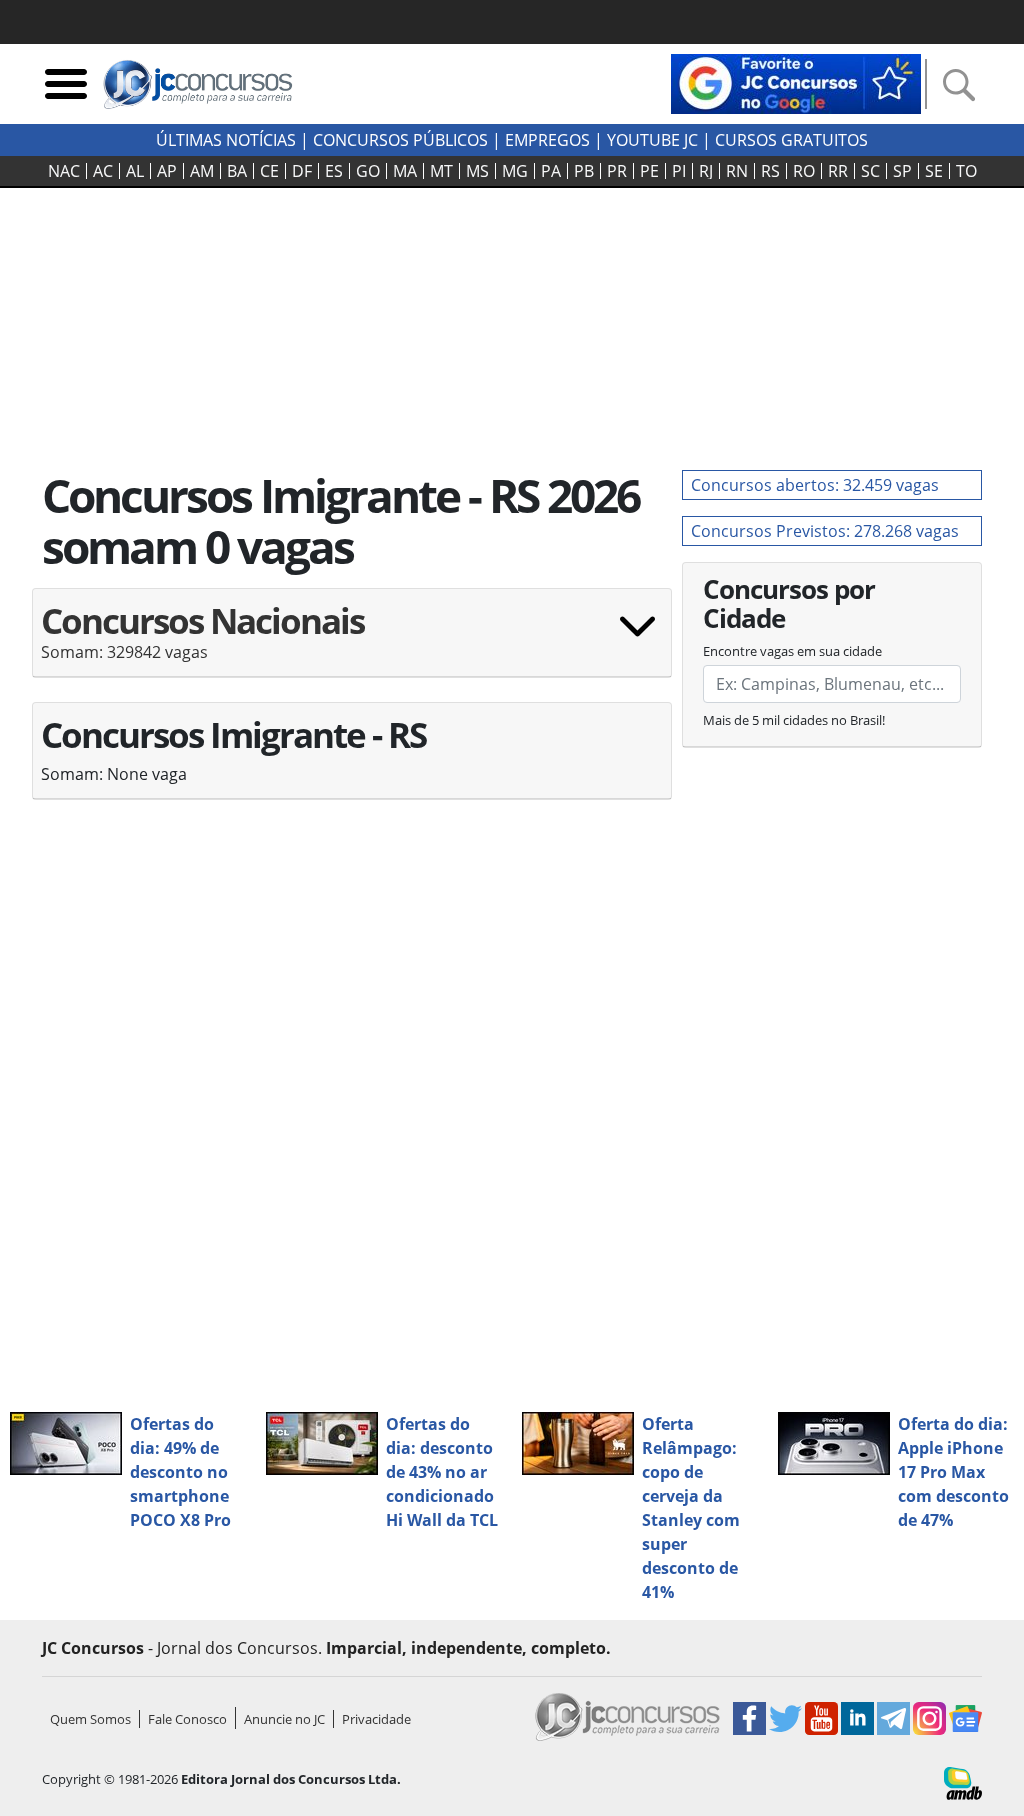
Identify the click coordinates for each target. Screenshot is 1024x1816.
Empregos (547, 140)
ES (334, 171)
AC (103, 171)
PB (584, 171)
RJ (706, 171)
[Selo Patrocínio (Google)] (796, 82)
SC (870, 171)
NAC (64, 171)
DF (302, 171)
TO (966, 171)
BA (237, 171)
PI (679, 171)
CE (269, 171)
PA (551, 171)
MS (477, 171)
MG (515, 171)
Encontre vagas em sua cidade (792, 651)
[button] (352, 640)
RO (804, 171)
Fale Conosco (187, 1719)
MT (441, 171)
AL (135, 171)
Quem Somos (90, 1719)
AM (202, 171)
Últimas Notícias (226, 140)
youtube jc (652, 140)
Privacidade (376, 1719)
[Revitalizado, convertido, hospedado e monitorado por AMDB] (963, 1782)
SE (934, 171)
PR (617, 171)
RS (770, 171)
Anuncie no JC (284, 1719)
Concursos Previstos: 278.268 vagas (825, 531)
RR (838, 171)
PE (649, 171)
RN (737, 171)
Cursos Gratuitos (791, 140)
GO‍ (368, 171)
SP (902, 171)
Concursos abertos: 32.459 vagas (815, 485)
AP (167, 171)
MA (405, 171)
